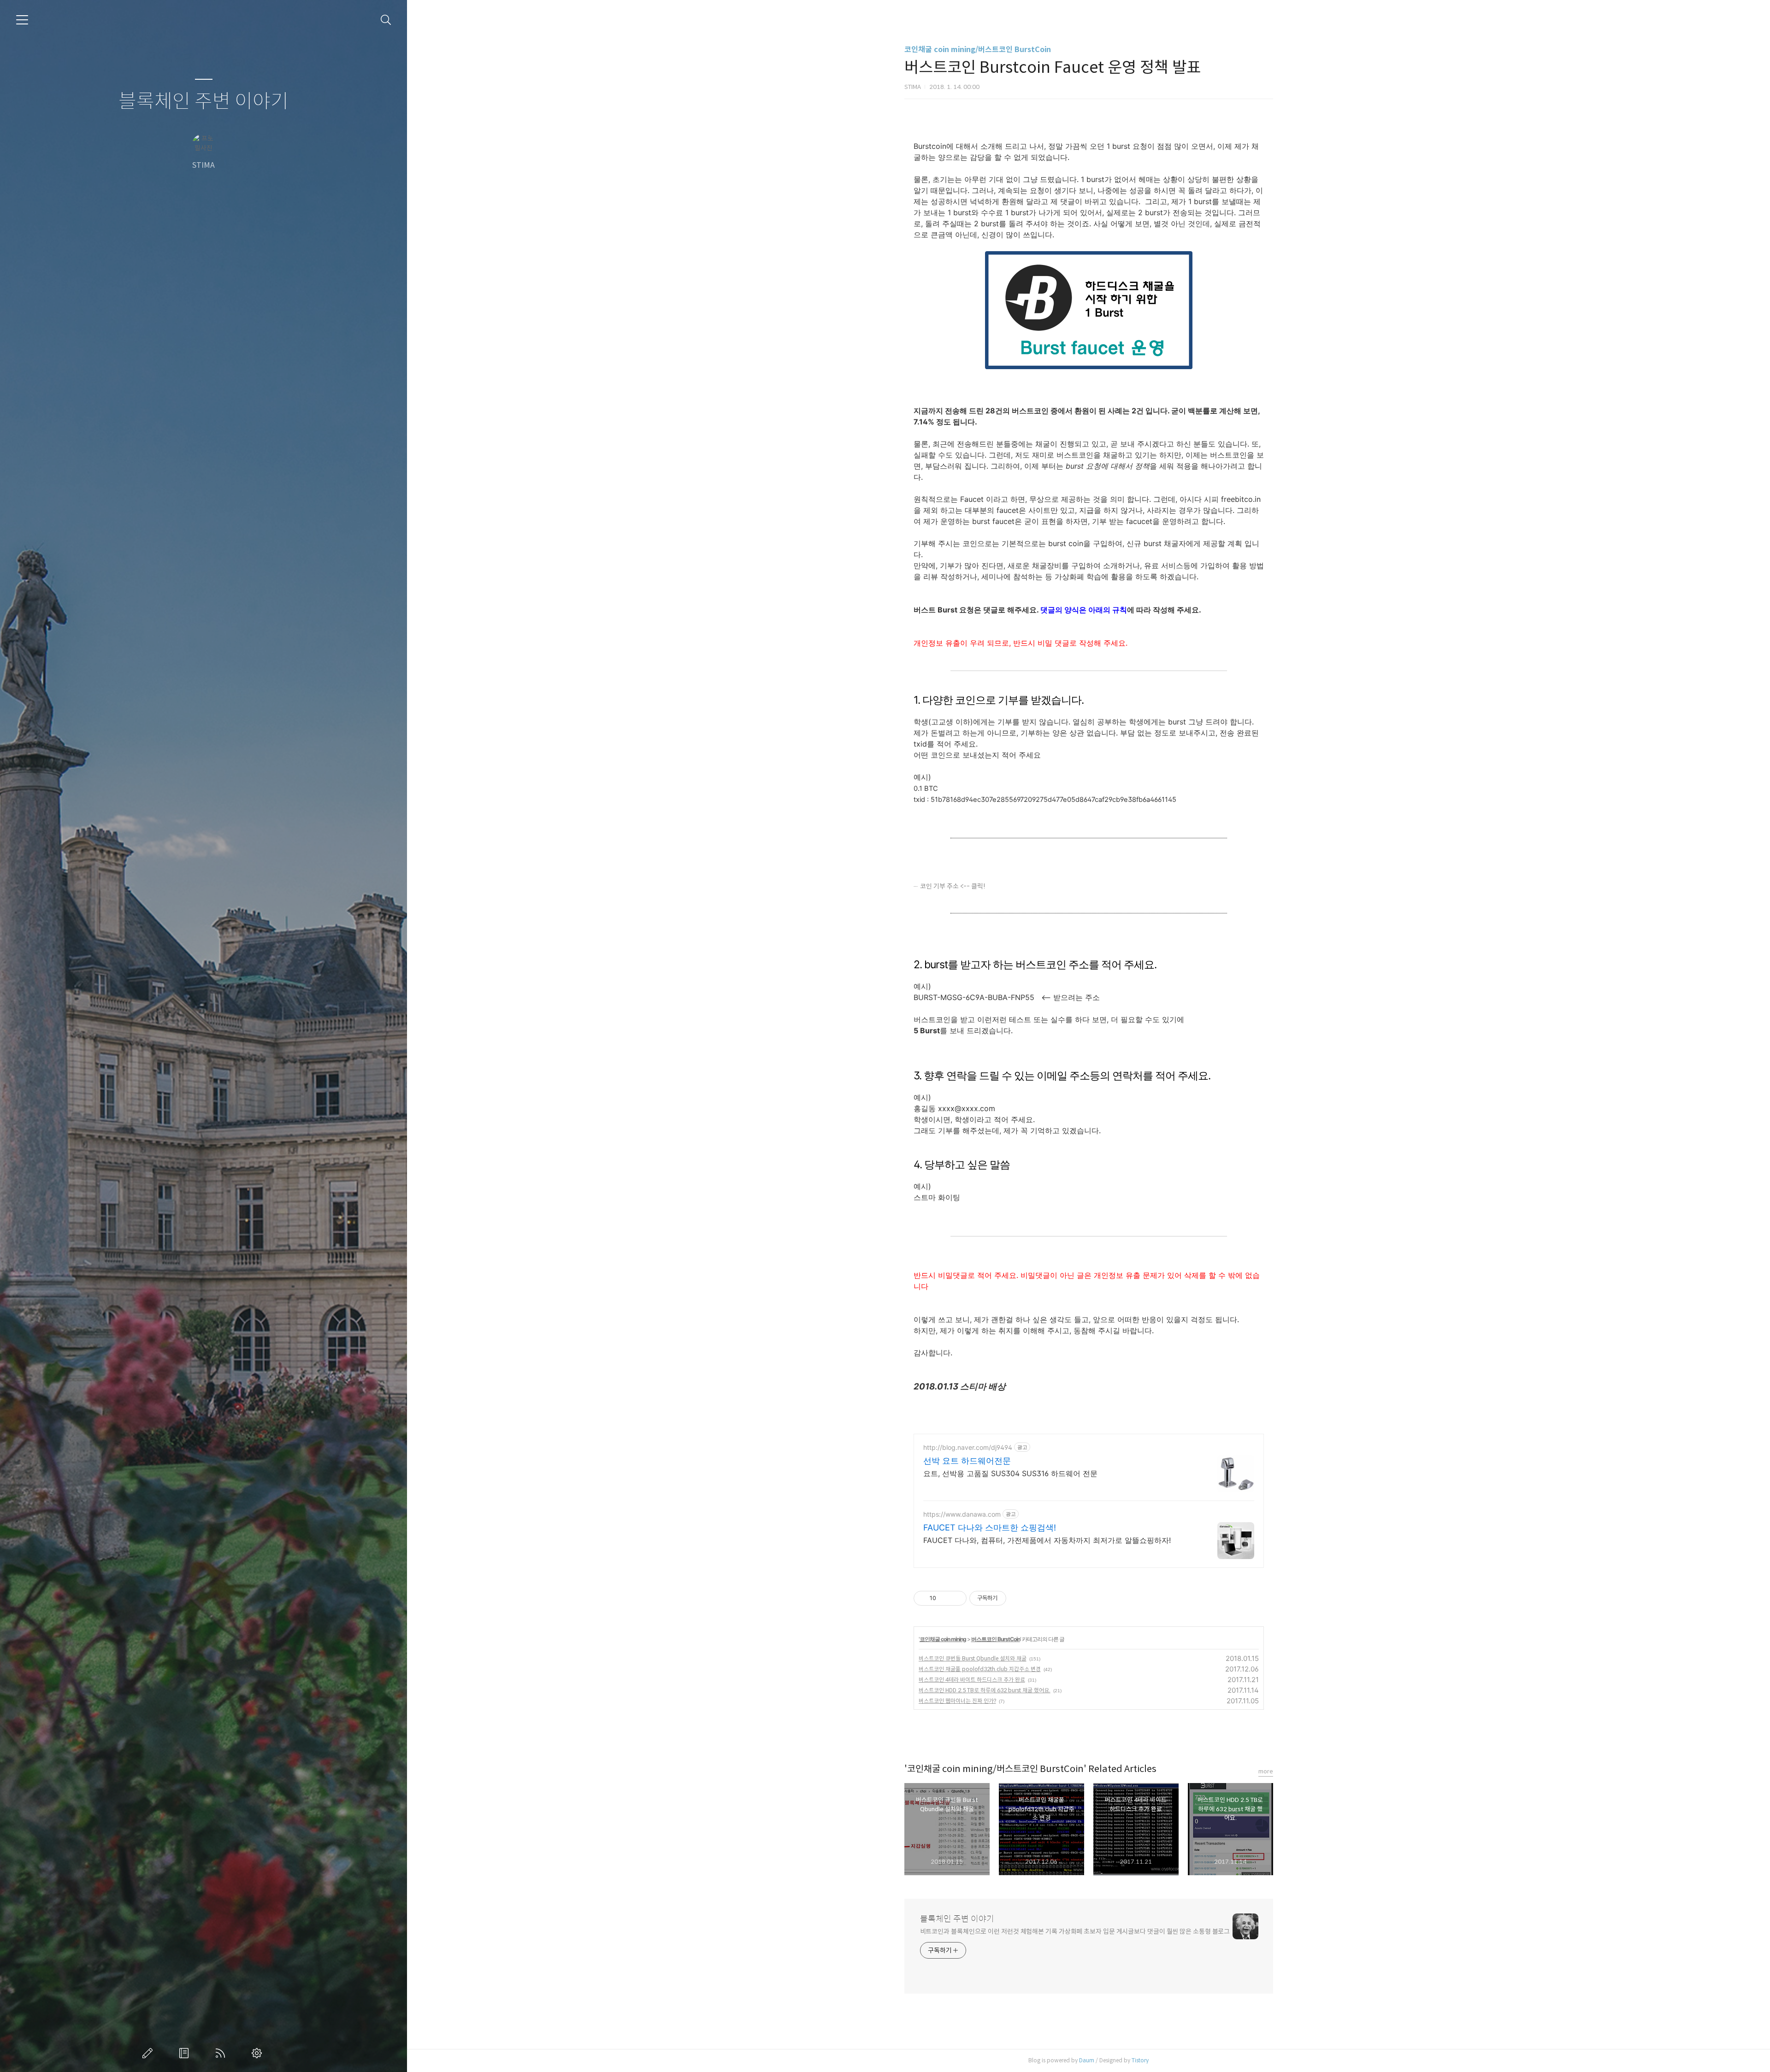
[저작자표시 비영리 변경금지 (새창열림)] (1019, 1598)
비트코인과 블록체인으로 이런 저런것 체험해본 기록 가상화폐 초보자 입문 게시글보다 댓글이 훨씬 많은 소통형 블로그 (1075, 1931)
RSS (222, 2053)
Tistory (1140, 2060)
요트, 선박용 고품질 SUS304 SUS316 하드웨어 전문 (1010, 1473)
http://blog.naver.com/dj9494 (968, 1447)
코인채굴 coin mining (943, 1639)
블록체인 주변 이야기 (204, 102)
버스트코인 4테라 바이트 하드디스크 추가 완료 (972, 1680)
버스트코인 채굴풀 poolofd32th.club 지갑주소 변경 (980, 1669)
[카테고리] (22, 20)
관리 (259, 2053)
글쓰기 (149, 2053)
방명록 (186, 2053)
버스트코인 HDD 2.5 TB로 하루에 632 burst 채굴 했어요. (985, 1690)
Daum (1087, 2060)
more (1266, 1771)
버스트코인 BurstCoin (996, 1639)
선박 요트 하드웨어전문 (967, 1461)
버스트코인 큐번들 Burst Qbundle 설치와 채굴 (973, 1658)
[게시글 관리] (956, 1598)
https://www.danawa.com (962, 1514)
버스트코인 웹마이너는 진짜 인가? (957, 1701)
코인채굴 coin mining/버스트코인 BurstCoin (978, 50)
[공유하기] (945, 1598)
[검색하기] (386, 20)
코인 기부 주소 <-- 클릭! (953, 886)
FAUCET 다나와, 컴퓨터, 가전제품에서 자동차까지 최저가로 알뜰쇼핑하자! (1047, 1540)
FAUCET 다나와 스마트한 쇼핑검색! (990, 1528)
